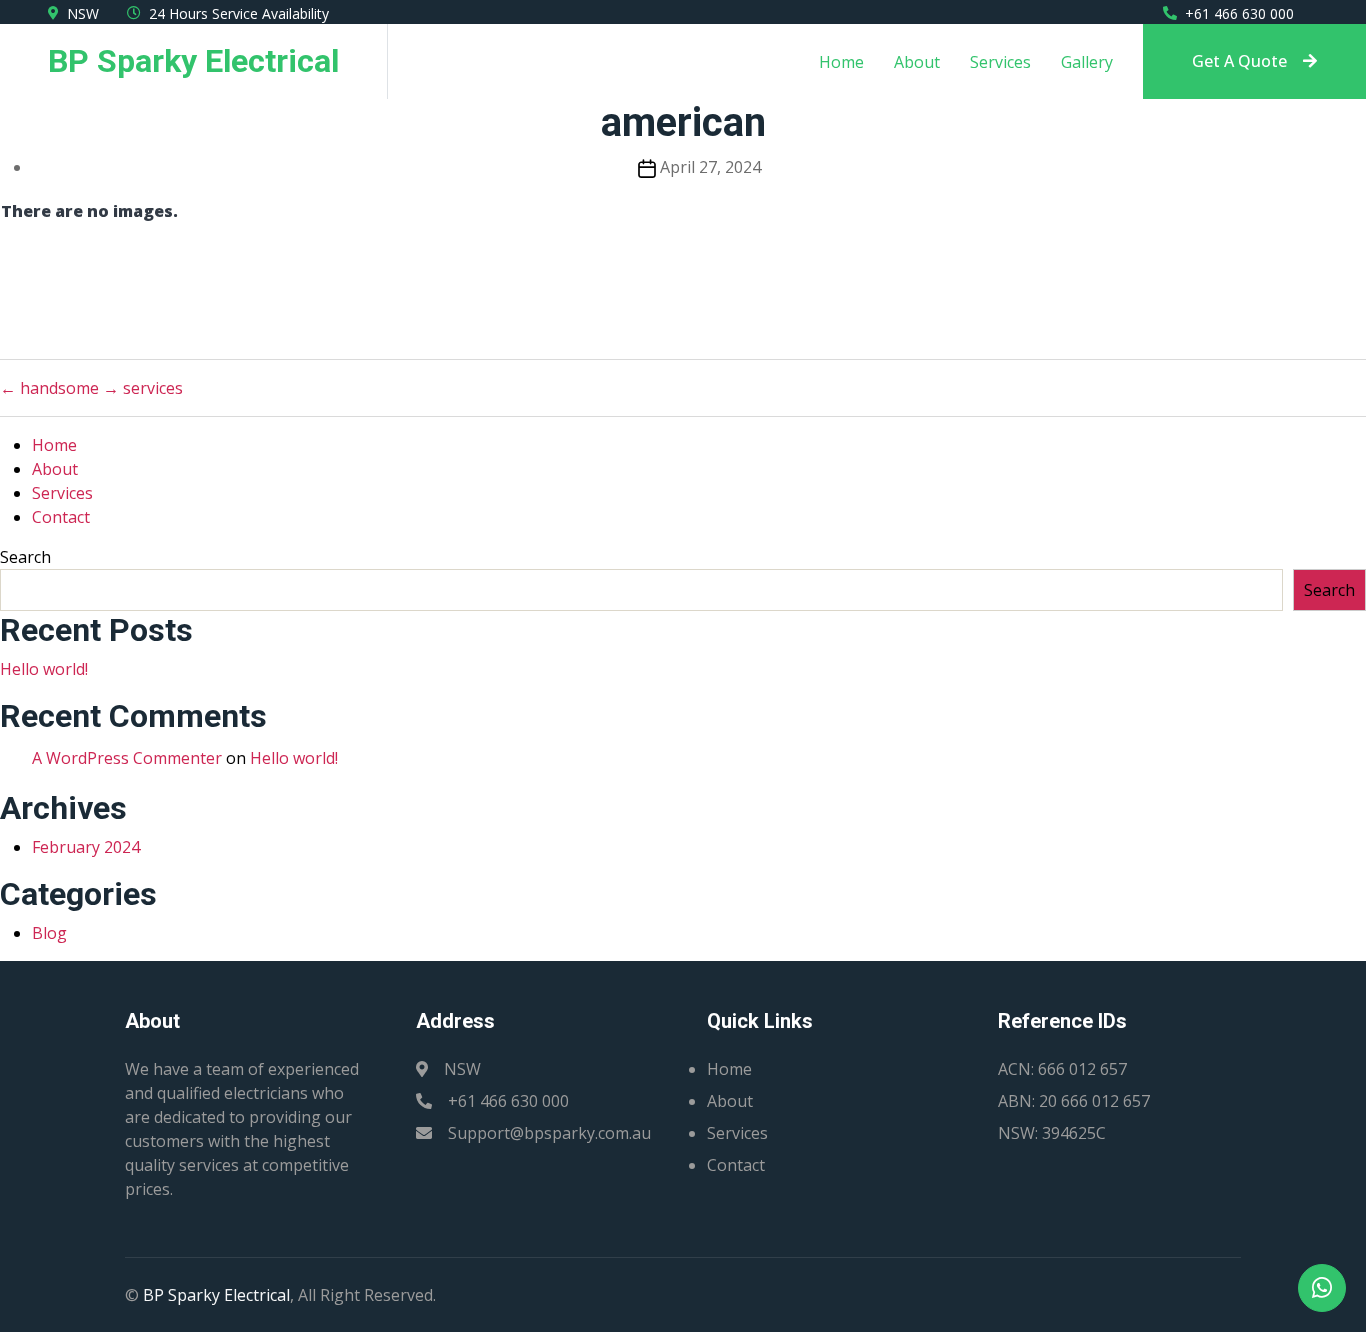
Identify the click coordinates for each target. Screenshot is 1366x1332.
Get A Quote (1239, 61)
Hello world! (44, 669)
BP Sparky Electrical (216, 1295)
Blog (49, 933)
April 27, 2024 (710, 167)
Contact (61, 517)
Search (25, 557)
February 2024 (86, 847)
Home (841, 62)
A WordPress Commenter (127, 758)
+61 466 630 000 (1239, 13)
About (917, 62)
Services (1000, 62)
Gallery (1087, 62)
